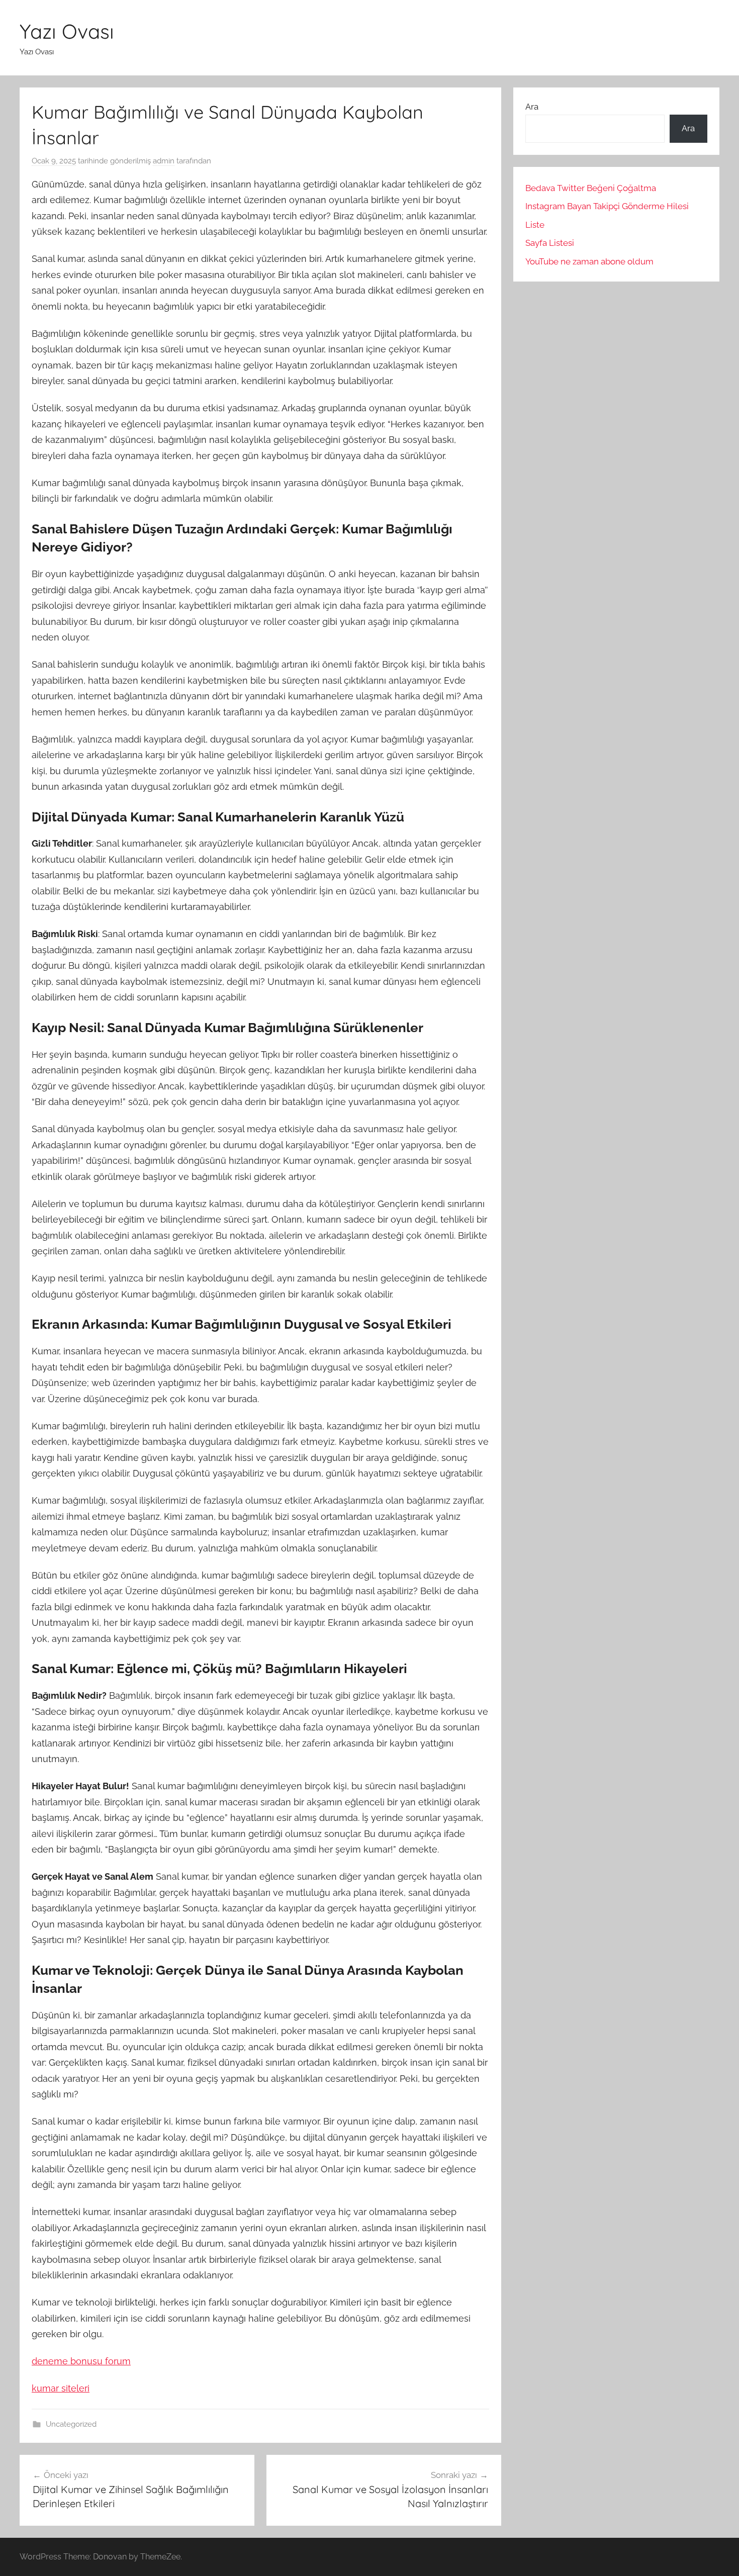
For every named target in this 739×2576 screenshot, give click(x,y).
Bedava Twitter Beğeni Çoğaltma (591, 188)
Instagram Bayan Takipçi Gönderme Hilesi (607, 206)
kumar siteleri (61, 2388)
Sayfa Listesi (550, 243)
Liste (535, 225)
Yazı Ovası (67, 31)
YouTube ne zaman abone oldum (589, 261)
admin (164, 161)
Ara (532, 107)
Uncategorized (71, 2424)
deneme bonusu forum (81, 2361)
